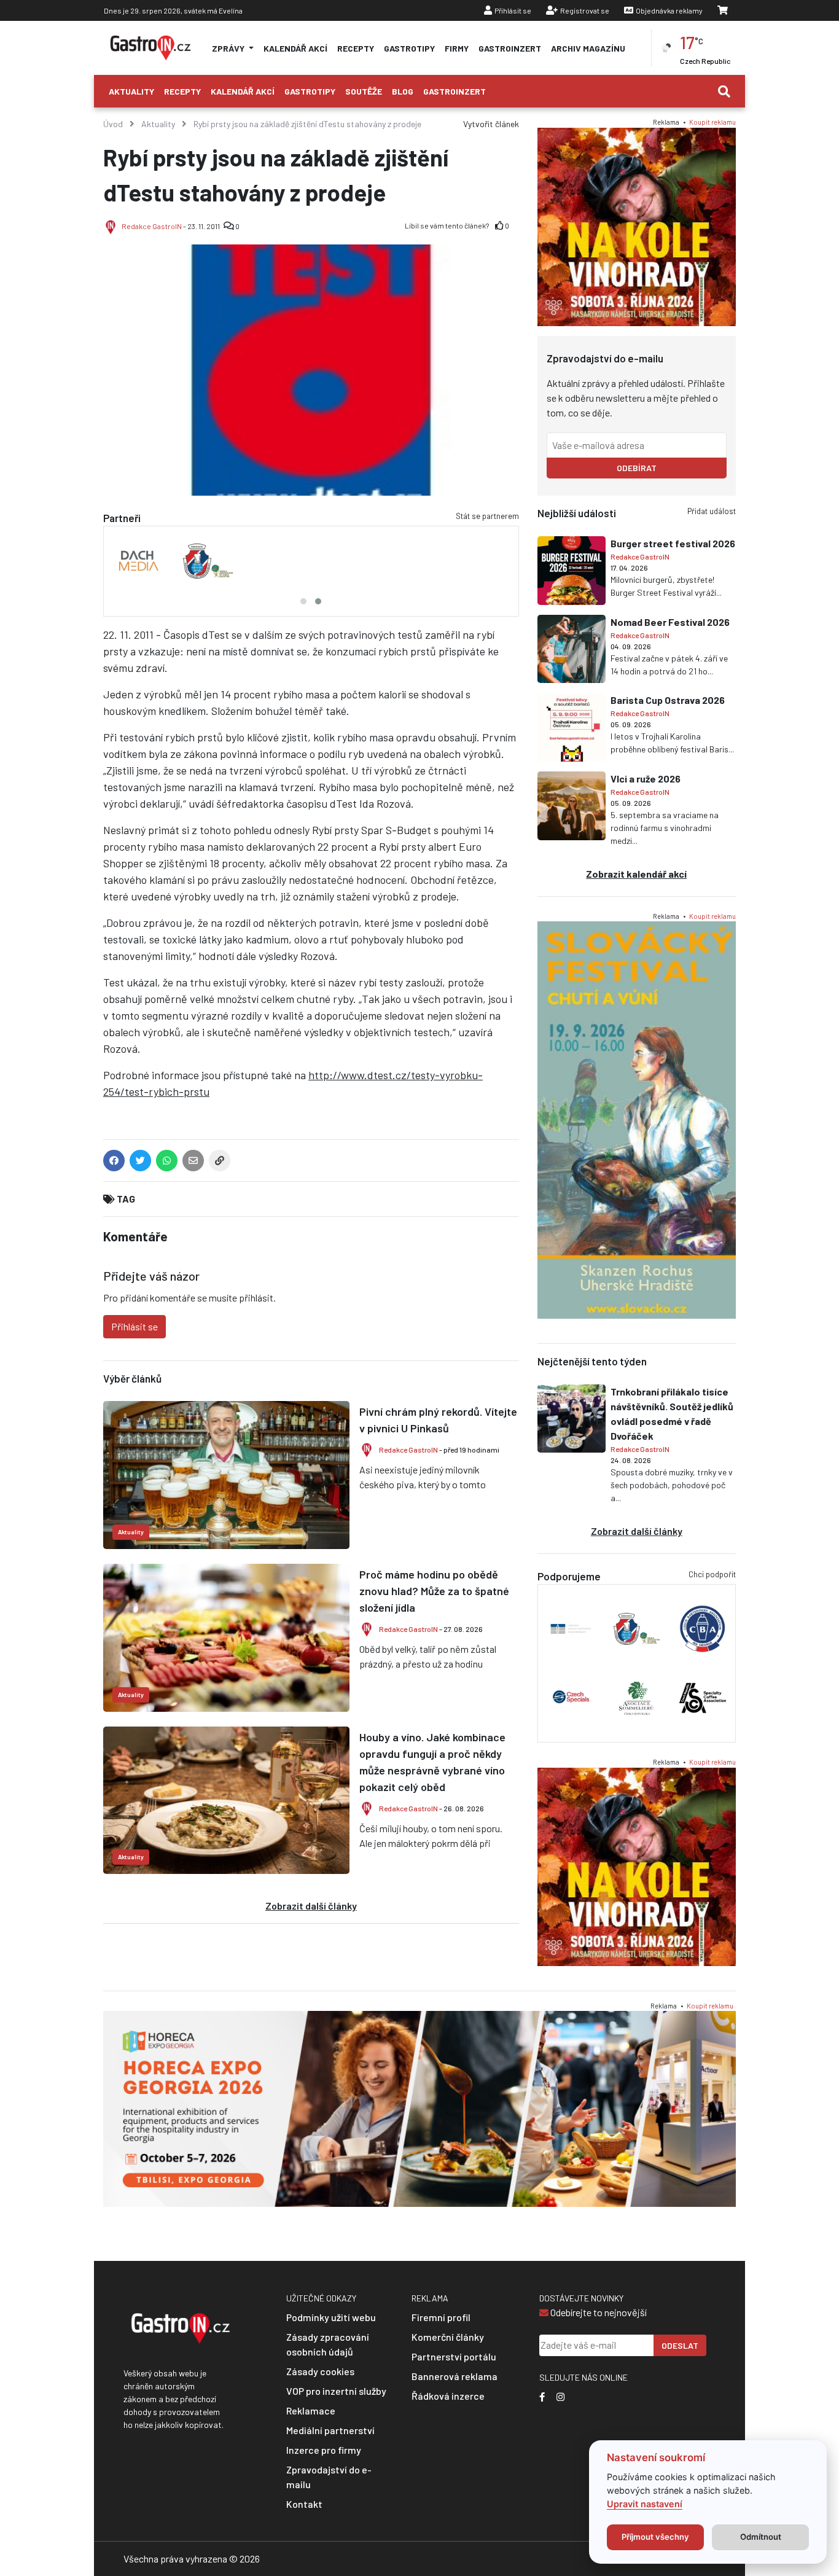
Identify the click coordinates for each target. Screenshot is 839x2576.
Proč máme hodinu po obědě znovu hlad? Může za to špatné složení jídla (434, 1591)
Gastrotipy (310, 91)
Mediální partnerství (330, 2430)
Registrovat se (585, 10)
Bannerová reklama (455, 2376)
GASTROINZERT (510, 48)
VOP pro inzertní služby (336, 2391)
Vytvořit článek (491, 124)
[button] (303, 601)
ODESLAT (680, 2345)
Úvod (113, 124)
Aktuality (131, 91)
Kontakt (304, 2504)
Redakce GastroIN (152, 226)
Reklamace (311, 2410)
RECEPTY (356, 48)
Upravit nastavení (645, 2504)
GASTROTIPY (409, 48)
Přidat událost (712, 511)
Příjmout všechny (655, 2537)
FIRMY (457, 48)
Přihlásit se (513, 10)
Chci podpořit (712, 1574)
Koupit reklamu (712, 122)
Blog (403, 91)
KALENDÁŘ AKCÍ (295, 48)
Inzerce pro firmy (324, 2450)
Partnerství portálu (454, 2356)
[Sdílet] (220, 1163)
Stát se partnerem (487, 516)
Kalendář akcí (243, 91)
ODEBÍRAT (637, 468)
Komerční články (448, 2337)
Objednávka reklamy (669, 10)
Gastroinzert (455, 91)
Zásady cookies (320, 2371)
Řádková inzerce (448, 2396)
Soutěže (364, 91)
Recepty (182, 91)
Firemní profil (441, 2317)
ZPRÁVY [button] (229, 48)
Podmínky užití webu (331, 2317)
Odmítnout (761, 2537)
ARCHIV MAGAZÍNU (588, 48)
